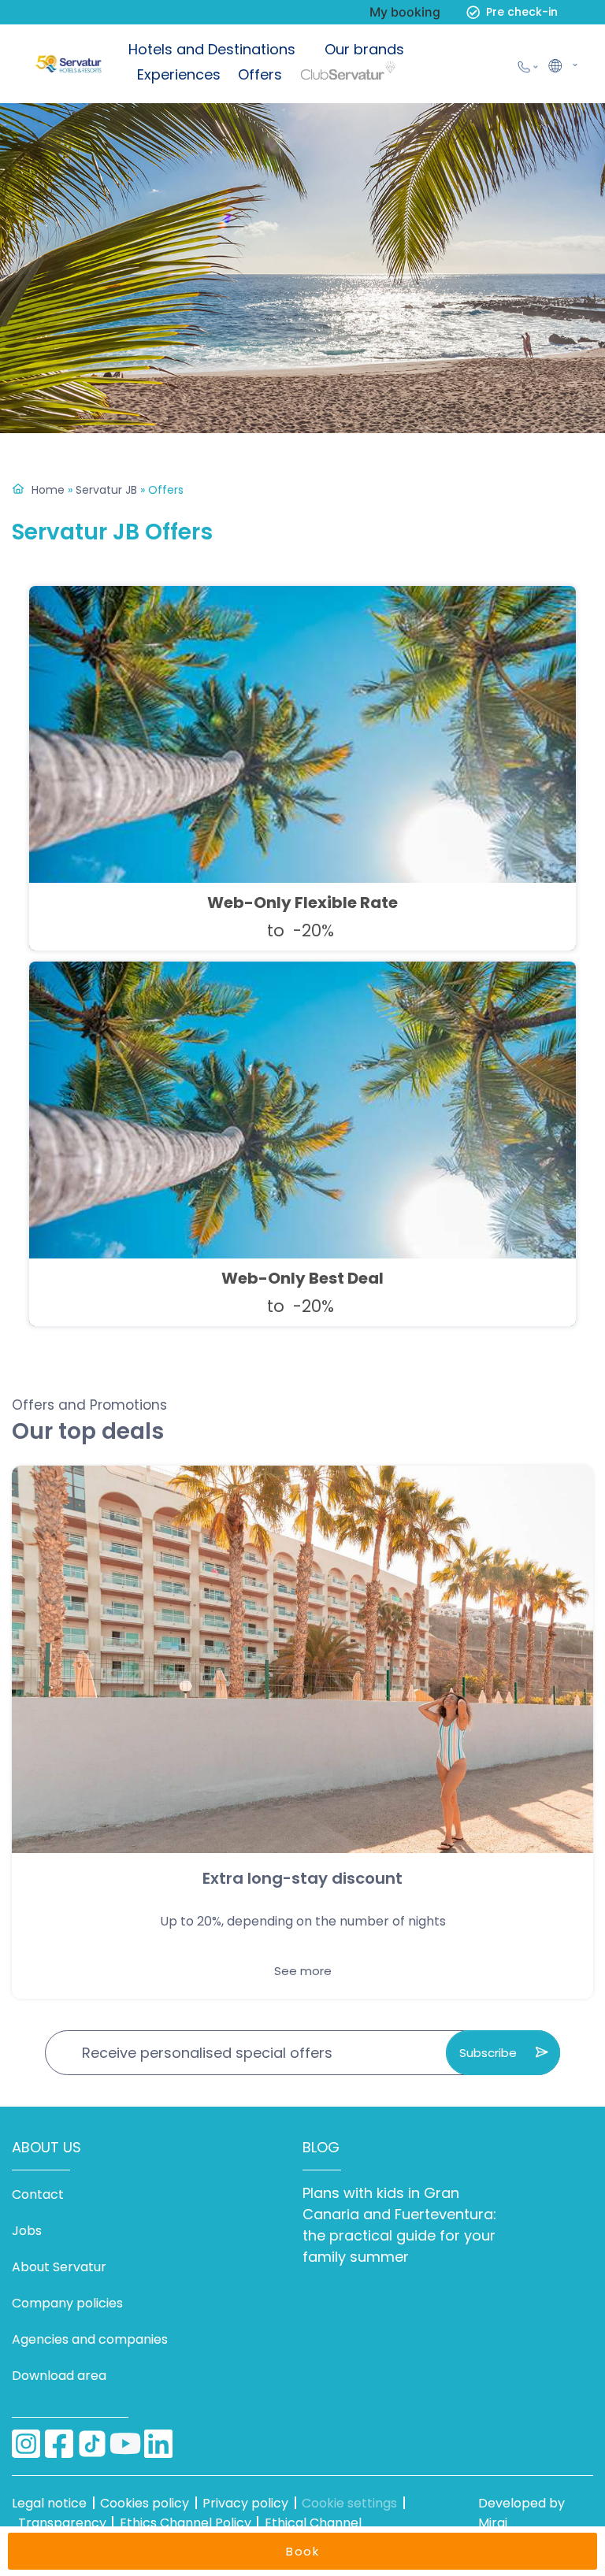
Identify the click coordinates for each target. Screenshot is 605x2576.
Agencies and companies (90, 2339)
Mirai (493, 2523)
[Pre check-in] (473, 12)
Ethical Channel (313, 2523)
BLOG (321, 2147)
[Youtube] (125, 2444)
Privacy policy (245, 2503)
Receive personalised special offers (207, 2053)
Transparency (62, 2523)
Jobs (27, 2231)
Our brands (364, 49)
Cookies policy (145, 2503)
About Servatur (59, 2267)
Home (48, 490)
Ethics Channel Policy (186, 2523)
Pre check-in (522, 12)
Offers (260, 74)
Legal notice (49, 2503)
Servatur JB (106, 490)
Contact (38, 2194)
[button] (562, 64)
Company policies (67, 2303)
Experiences (179, 74)
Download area (59, 2376)
